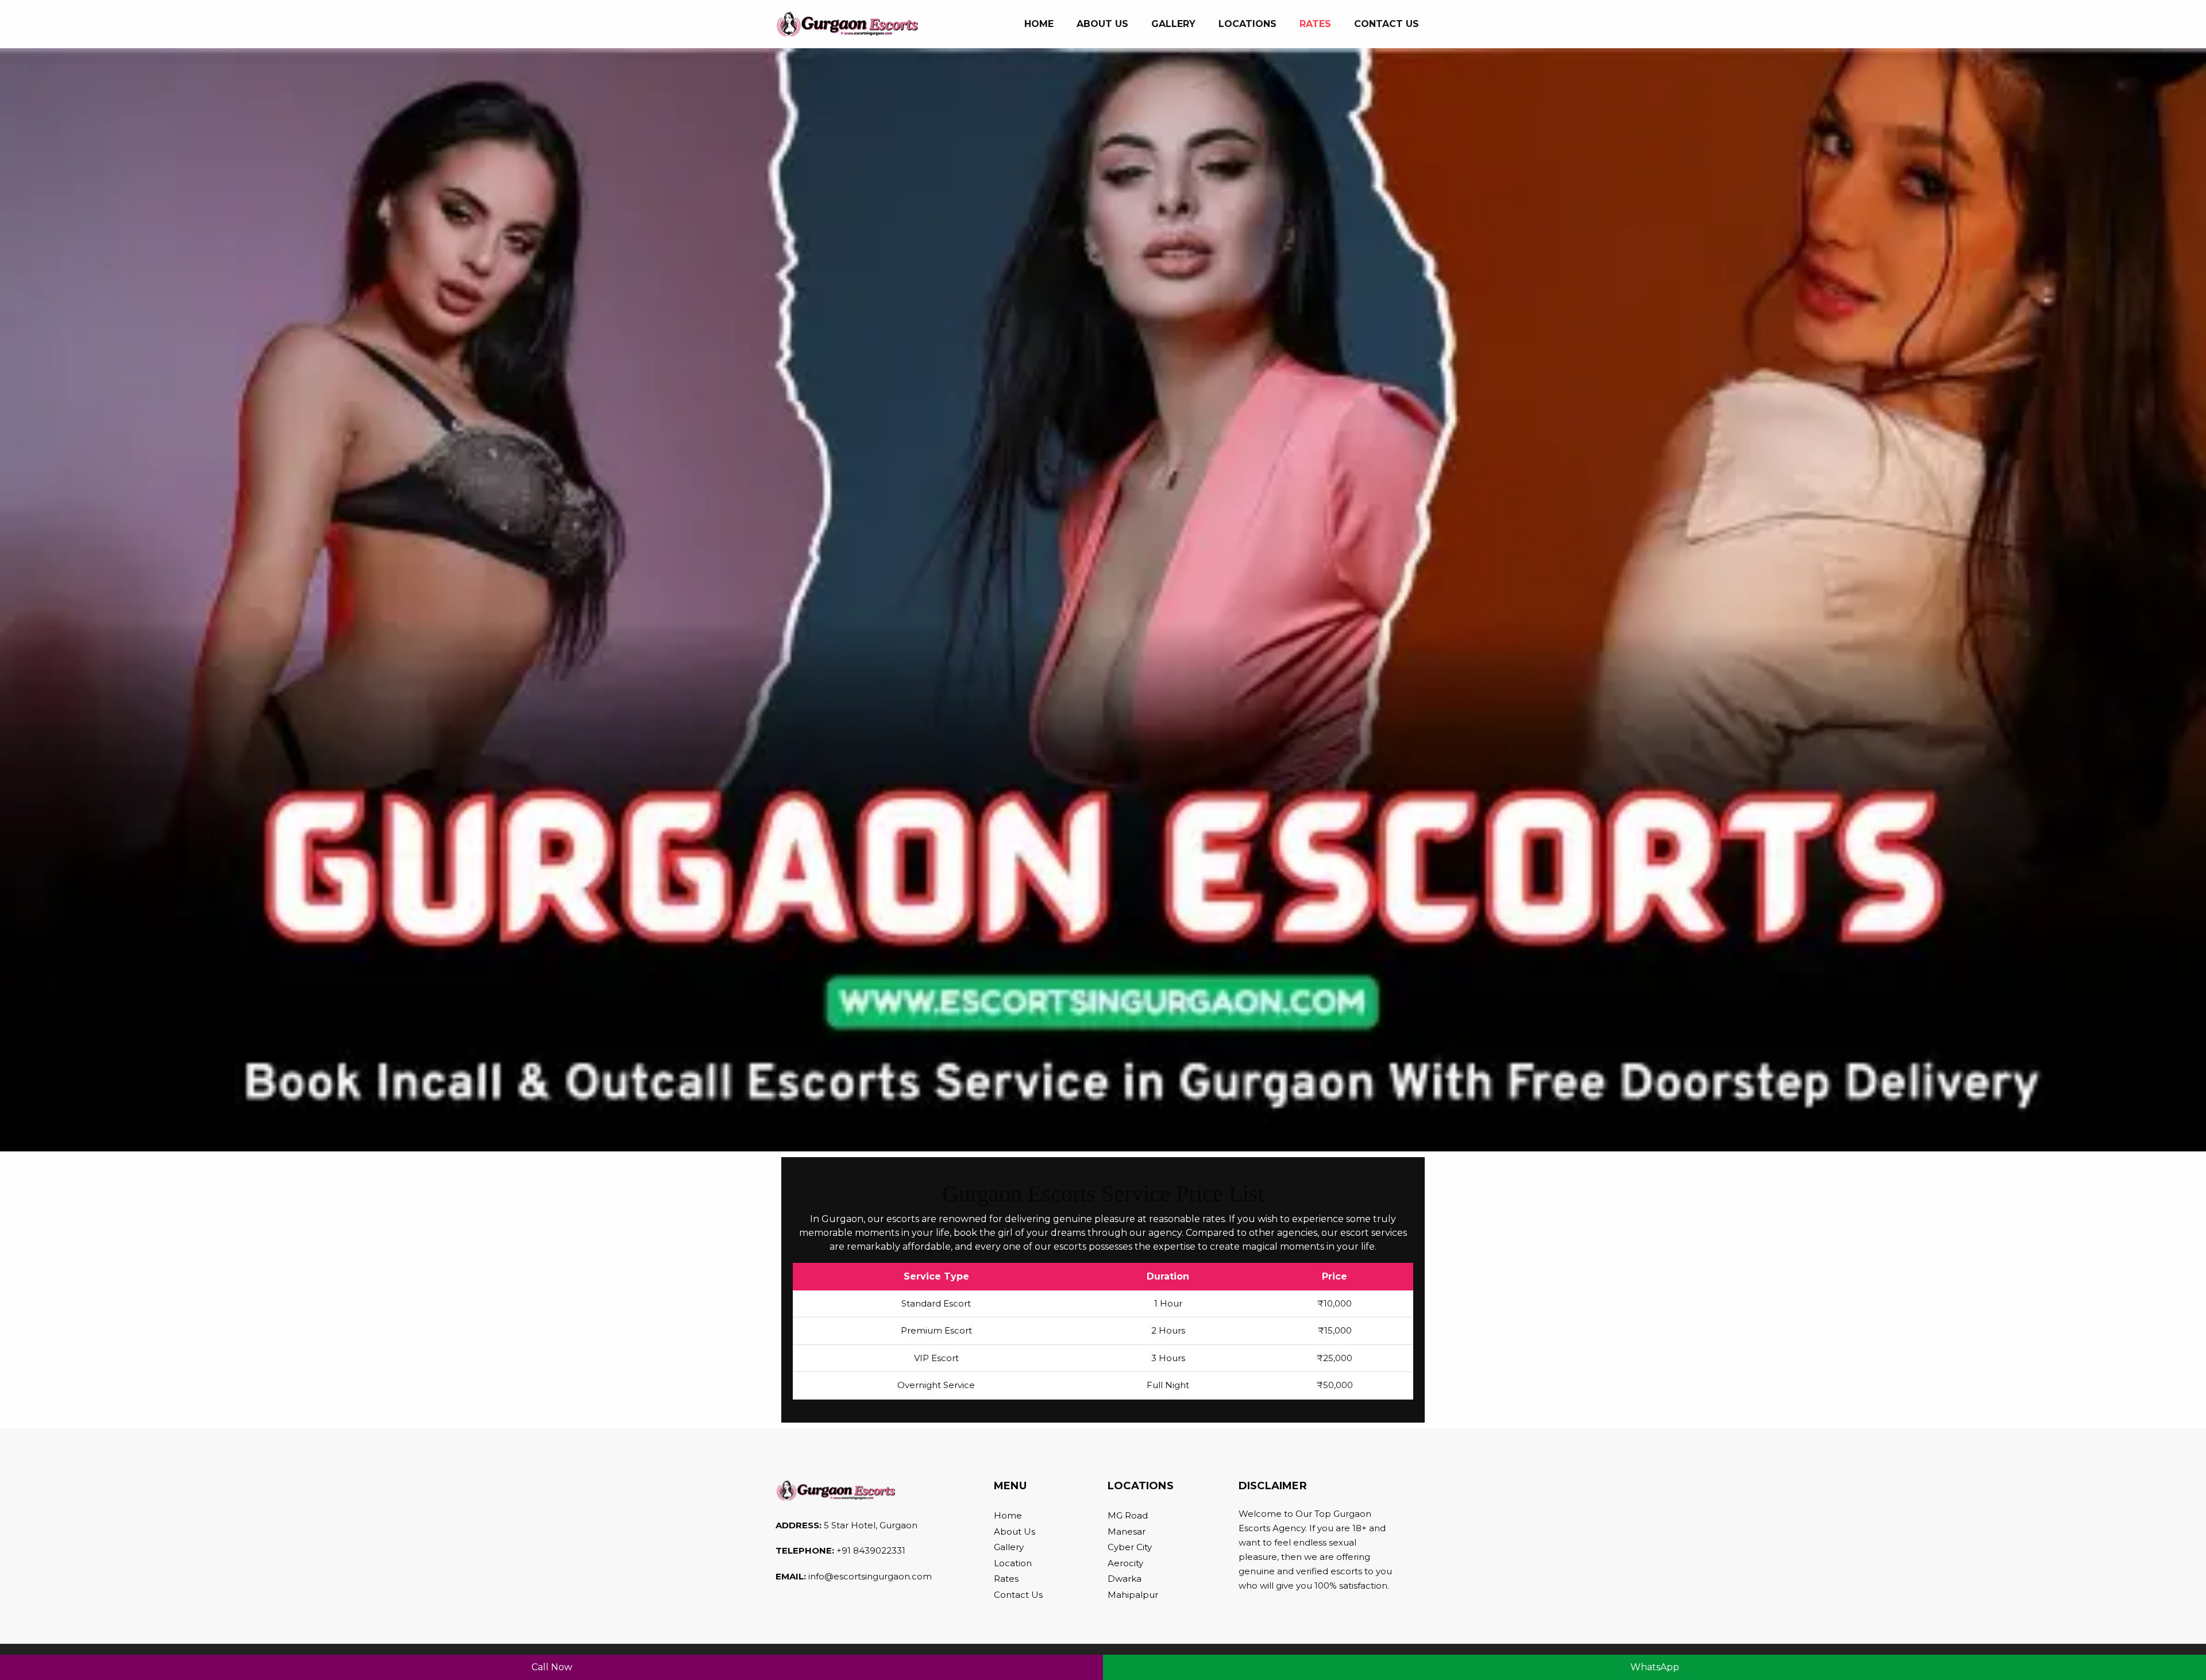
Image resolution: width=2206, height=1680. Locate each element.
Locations (1247, 24)
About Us (1015, 1531)
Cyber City (1130, 1547)
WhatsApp (1655, 1667)
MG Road (1128, 1515)
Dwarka (1125, 1579)
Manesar (1127, 1531)
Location (1013, 1563)
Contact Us (1387, 24)
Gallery (1173, 24)
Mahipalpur (1133, 1595)
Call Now (552, 1667)
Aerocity (1125, 1563)
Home (1045, 24)
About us (1102, 24)
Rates (1315, 24)
